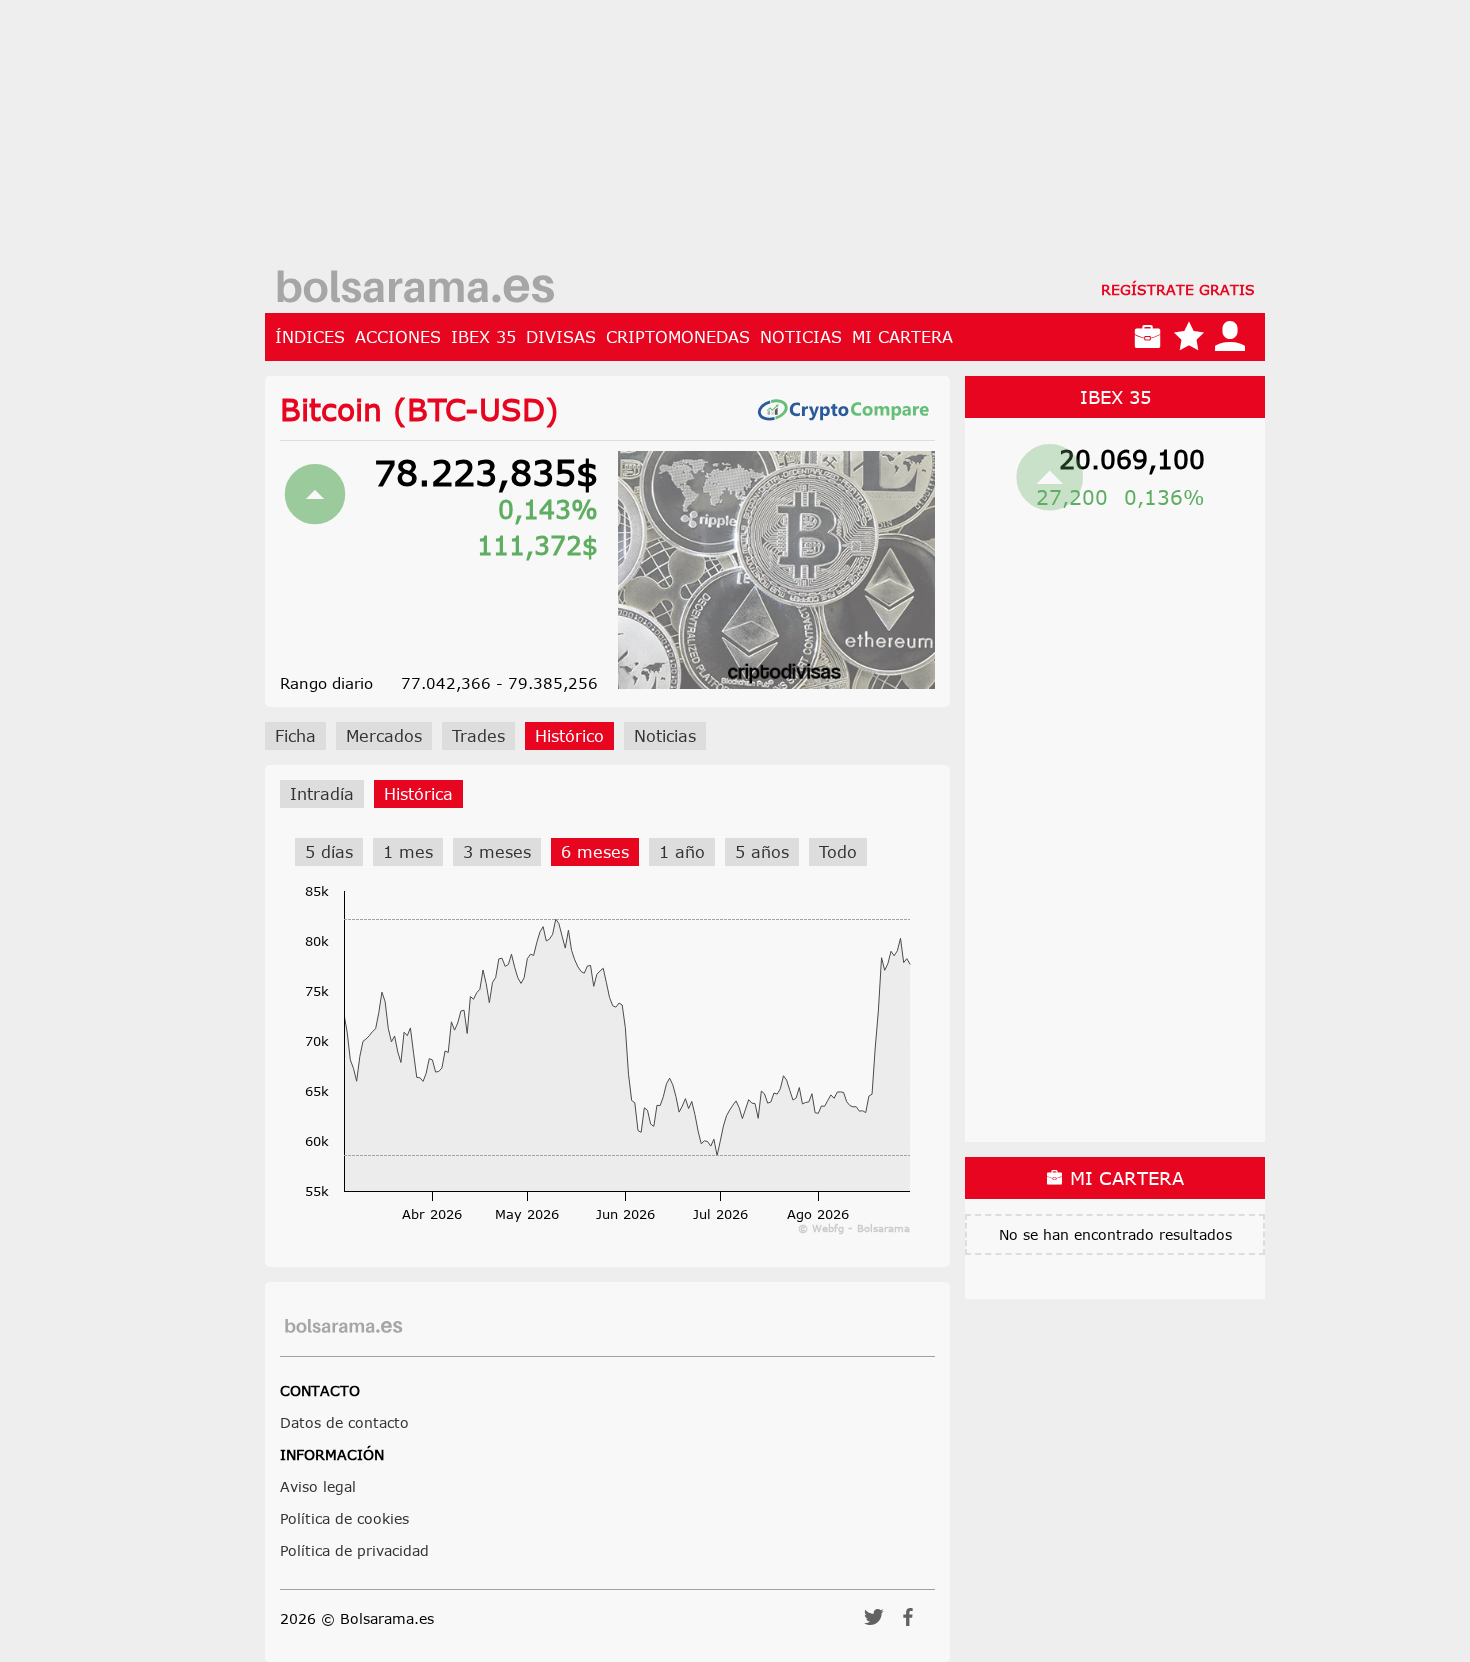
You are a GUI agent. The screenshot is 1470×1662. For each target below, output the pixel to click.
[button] (874, 1623)
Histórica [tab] (418, 794)
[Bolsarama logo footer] (343, 1326)
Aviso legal (318, 1486)
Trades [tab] (478, 736)
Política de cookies (344, 1518)
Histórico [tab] (569, 736)
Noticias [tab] (665, 736)
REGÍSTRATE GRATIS (1178, 289)
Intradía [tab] (322, 794)
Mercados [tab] (384, 736)
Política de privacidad (354, 1550)
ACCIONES (398, 337)
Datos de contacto (344, 1422)
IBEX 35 (483, 337)
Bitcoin (331, 409)
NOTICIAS (801, 337)
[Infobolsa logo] (415, 289)
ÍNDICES (310, 337)
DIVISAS (561, 337)
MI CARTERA (902, 337)
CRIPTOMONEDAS (678, 337)
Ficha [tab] (295, 736)
